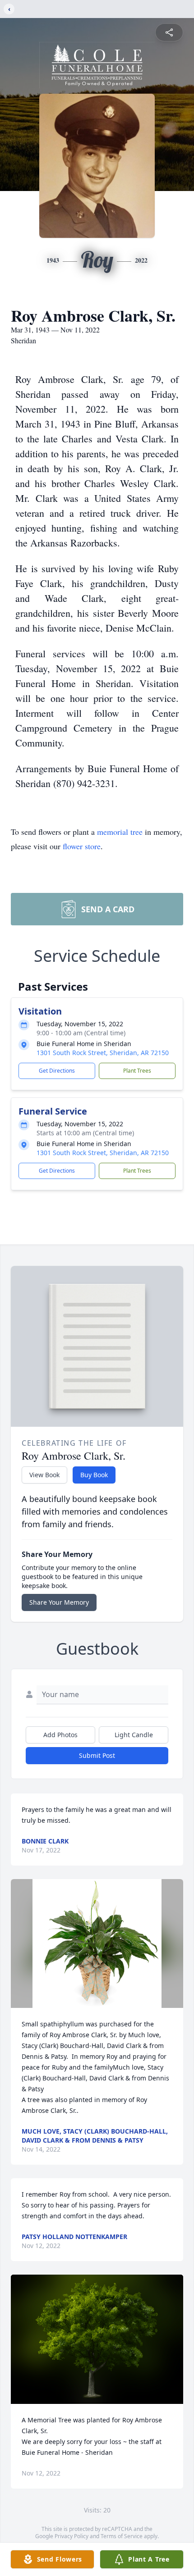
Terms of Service (122, 2536)
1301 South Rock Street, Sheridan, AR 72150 (103, 1053)
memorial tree (120, 832)
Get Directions (57, 1071)
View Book (44, 1475)
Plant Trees (137, 1071)
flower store (82, 846)
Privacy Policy (72, 2536)
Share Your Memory (59, 1602)
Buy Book (94, 1475)
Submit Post (97, 1755)
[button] (97, 1944)
